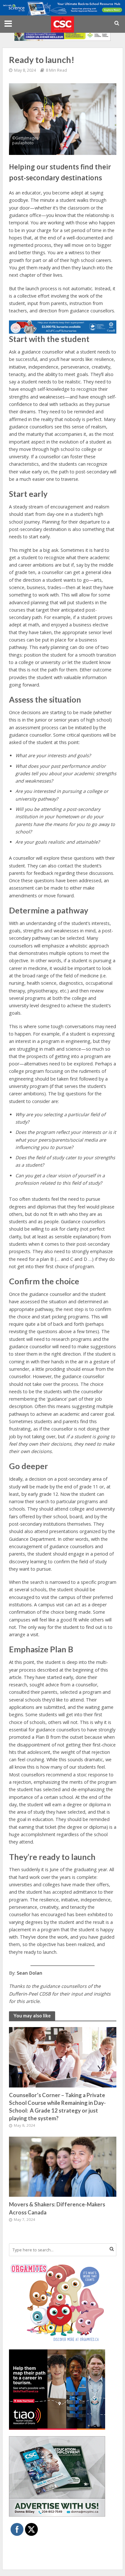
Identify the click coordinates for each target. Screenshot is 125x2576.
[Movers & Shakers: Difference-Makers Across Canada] (63, 2166)
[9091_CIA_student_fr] (63, 34)
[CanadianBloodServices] (57, 2302)
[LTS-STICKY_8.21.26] (63, 7)
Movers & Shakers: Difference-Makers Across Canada (57, 2208)
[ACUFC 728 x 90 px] (63, 326)
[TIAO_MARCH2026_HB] (57, 2389)
